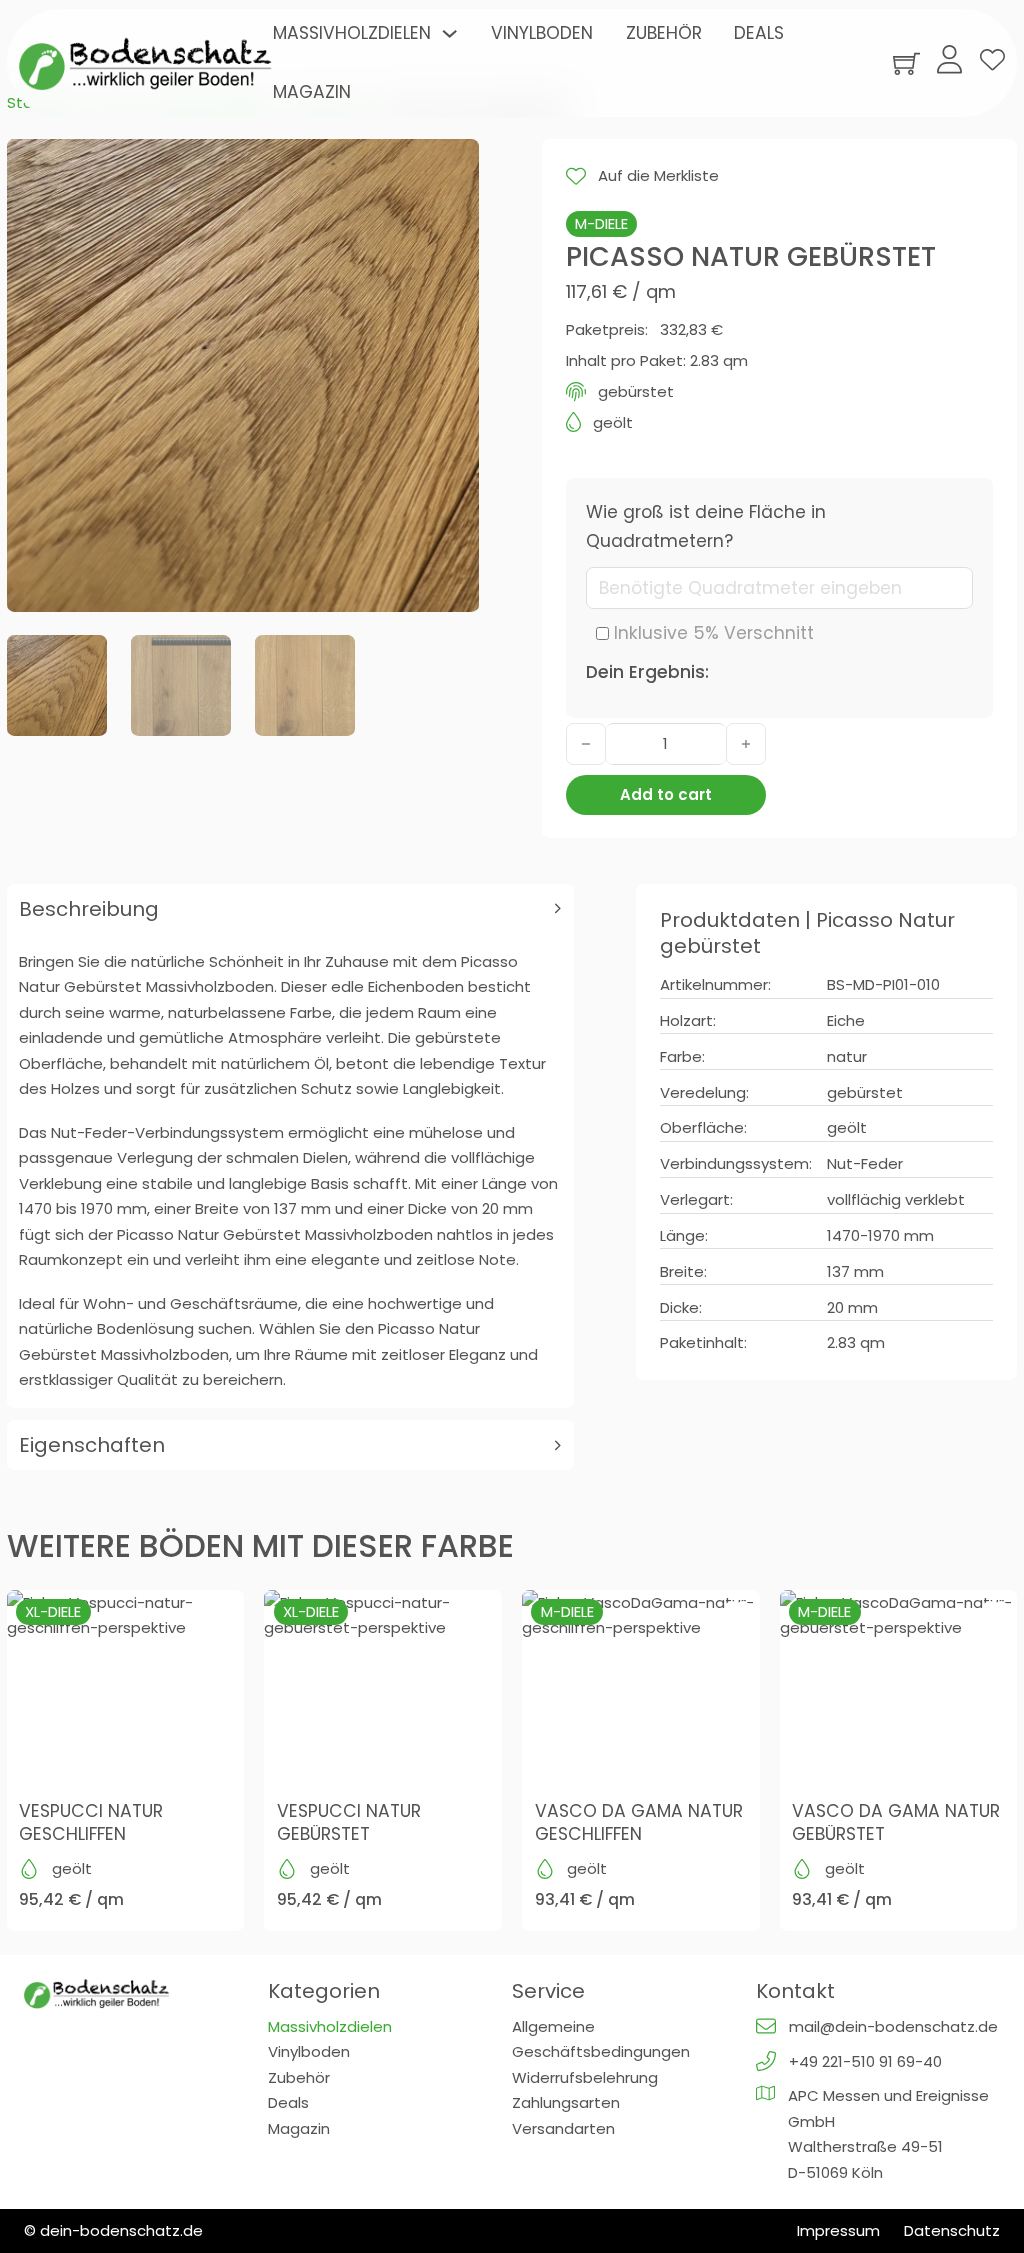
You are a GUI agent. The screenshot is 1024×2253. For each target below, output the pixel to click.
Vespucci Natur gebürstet (349, 1822)
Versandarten (563, 2128)
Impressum (838, 2230)
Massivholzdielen (352, 33)
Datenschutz (952, 2230)
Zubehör (664, 33)
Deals (759, 33)
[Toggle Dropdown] (449, 33)
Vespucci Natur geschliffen (91, 1822)
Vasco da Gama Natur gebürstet (896, 1822)
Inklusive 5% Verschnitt (714, 633)
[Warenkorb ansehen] (906, 63)
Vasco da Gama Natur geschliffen (639, 1822)
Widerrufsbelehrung (585, 2077)
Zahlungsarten (566, 2102)
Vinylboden (542, 33)
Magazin (312, 92)
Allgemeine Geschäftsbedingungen (601, 2039)
